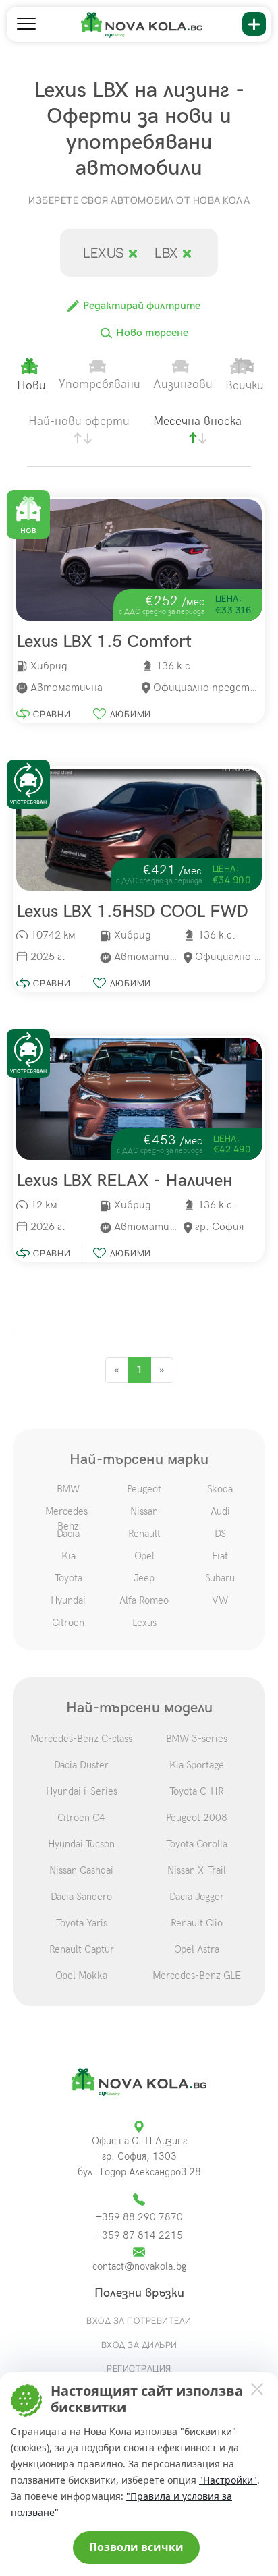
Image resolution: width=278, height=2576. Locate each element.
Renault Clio (197, 1923)
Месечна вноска (197, 421)
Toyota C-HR (197, 1791)
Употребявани (100, 384)
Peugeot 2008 (197, 1818)
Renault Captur (82, 1949)
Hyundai (68, 1600)
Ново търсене (151, 333)
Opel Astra (197, 1949)
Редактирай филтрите (140, 306)
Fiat (220, 1556)
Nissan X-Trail (197, 1870)
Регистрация (139, 2368)
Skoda (220, 1489)
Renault (144, 1534)
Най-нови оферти (79, 421)
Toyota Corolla (197, 1844)
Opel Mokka (81, 1976)
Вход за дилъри (139, 2345)
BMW (68, 1489)
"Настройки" (228, 2480)
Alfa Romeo (144, 1600)
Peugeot (144, 1489)
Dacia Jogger (197, 1897)
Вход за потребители (139, 2320)
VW (220, 1600)
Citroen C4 (81, 1818)
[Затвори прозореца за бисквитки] (256, 2388)
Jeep (144, 1578)
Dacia (68, 1534)
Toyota (68, 1578)
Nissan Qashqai (81, 1870)
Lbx (168, 253)
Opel (144, 1556)
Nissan (144, 1511)
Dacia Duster (81, 1765)
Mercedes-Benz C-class (81, 1739)
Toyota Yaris (82, 1923)
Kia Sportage (197, 1765)
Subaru (220, 1578)
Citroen (68, 1623)
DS (220, 1534)
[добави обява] (254, 24)
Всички (245, 386)
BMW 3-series (197, 1739)
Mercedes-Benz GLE (197, 1976)
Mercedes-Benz (68, 1519)
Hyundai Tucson (81, 1844)
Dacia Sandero (81, 1897)
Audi (220, 1511)
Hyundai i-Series (82, 1791)
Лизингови (183, 384)
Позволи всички (136, 2547)
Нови (31, 386)
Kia (68, 1556)
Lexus (105, 253)
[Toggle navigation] (26, 24)
